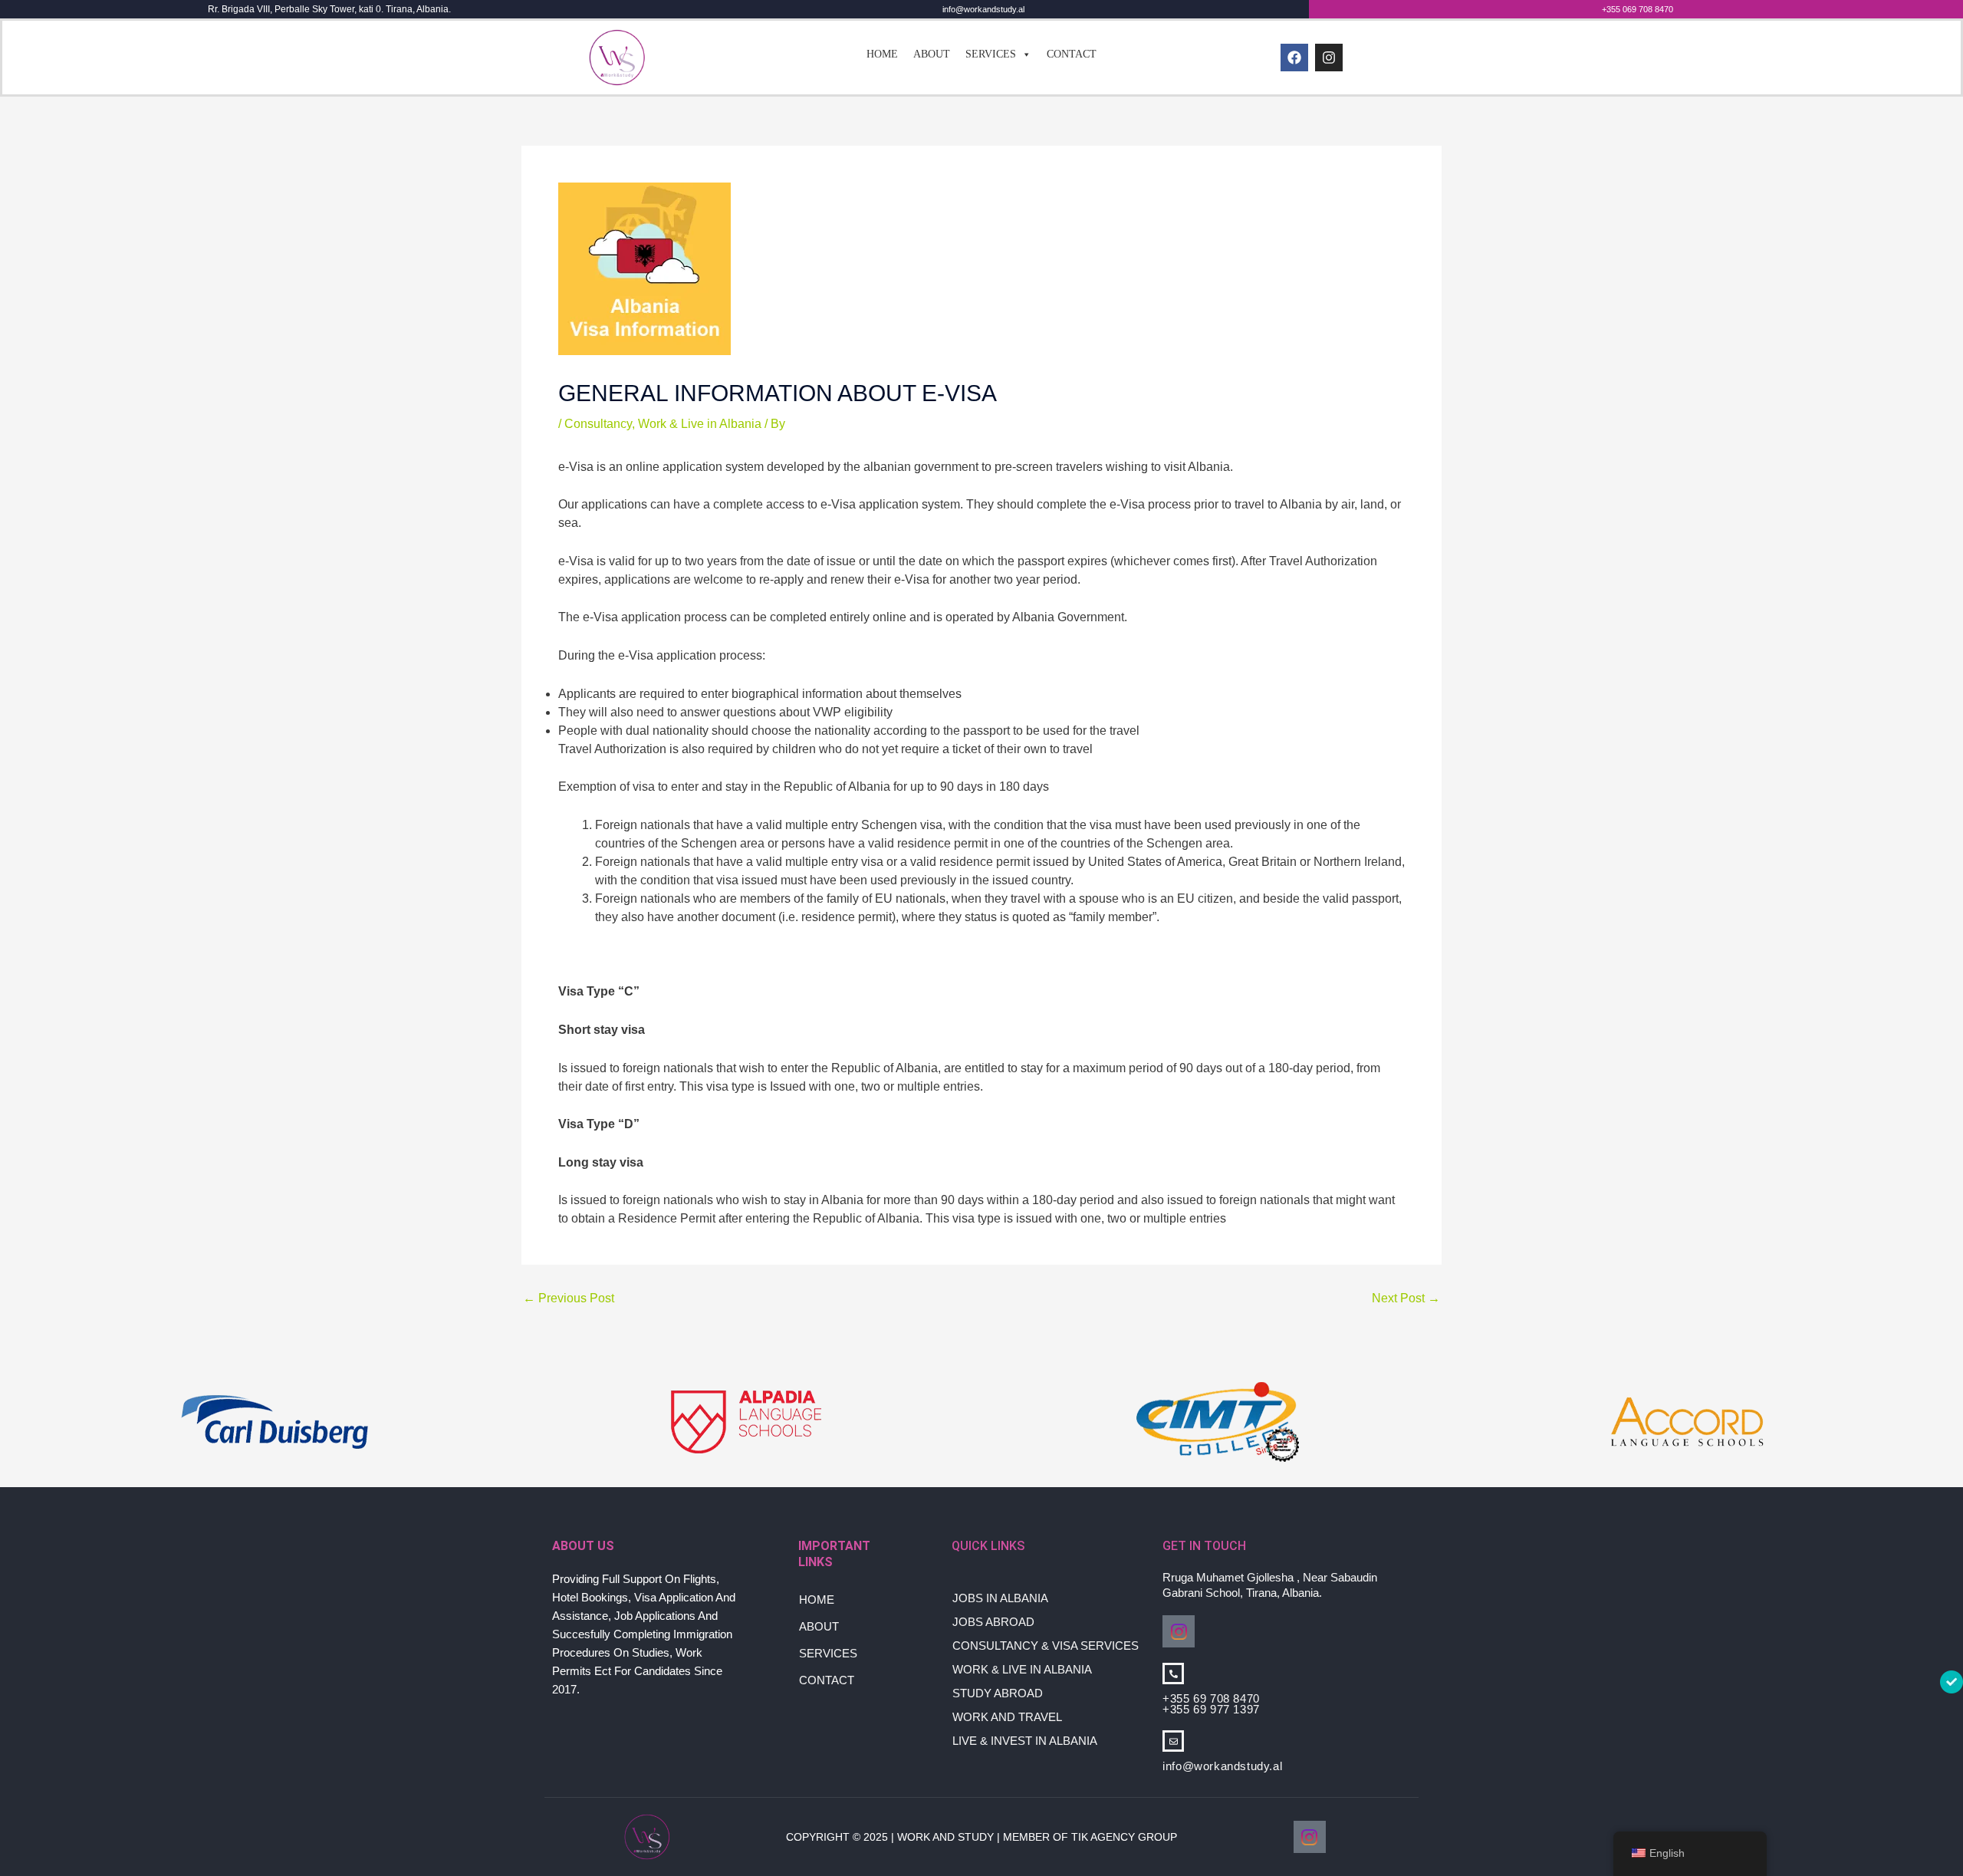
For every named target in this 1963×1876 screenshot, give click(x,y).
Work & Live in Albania (700, 424)
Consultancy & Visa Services (1046, 1646)
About (932, 54)
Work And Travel (1007, 1717)
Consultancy (598, 424)
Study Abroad (998, 1693)
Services (991, 54)
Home (882, 54)
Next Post (1406, 1298)
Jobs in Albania (1000, 1598)
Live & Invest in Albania (1025, 1741)
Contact (1072, 54)
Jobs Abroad (993, 1622)
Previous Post (569, 1298)
